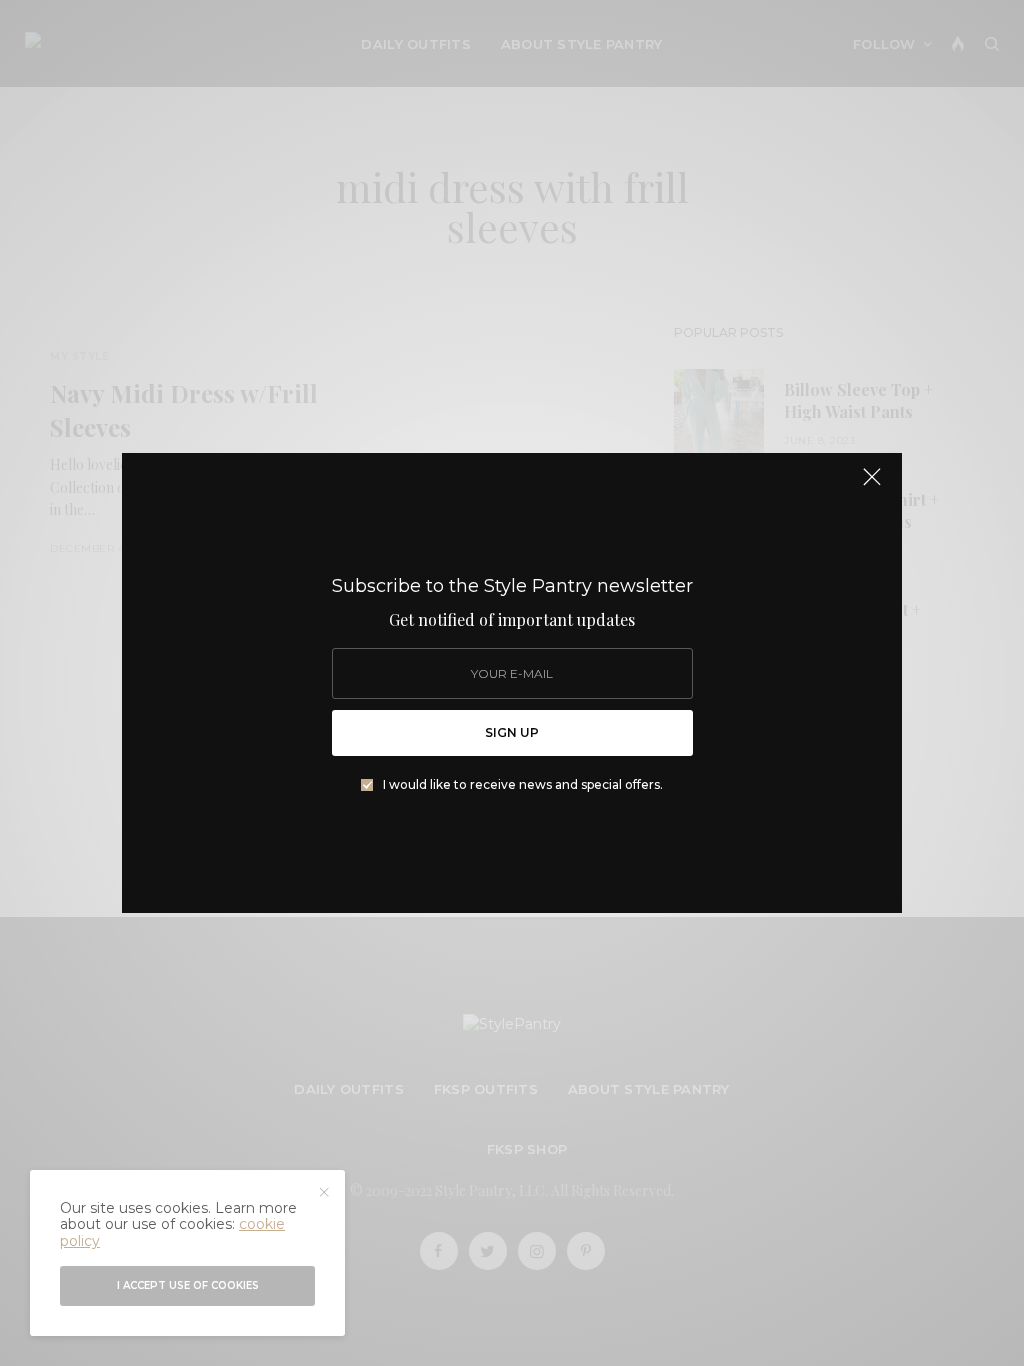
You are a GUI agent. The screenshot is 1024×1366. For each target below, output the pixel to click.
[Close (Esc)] (872, 485)
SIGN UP (512, 732)
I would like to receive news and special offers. (523, 785)
